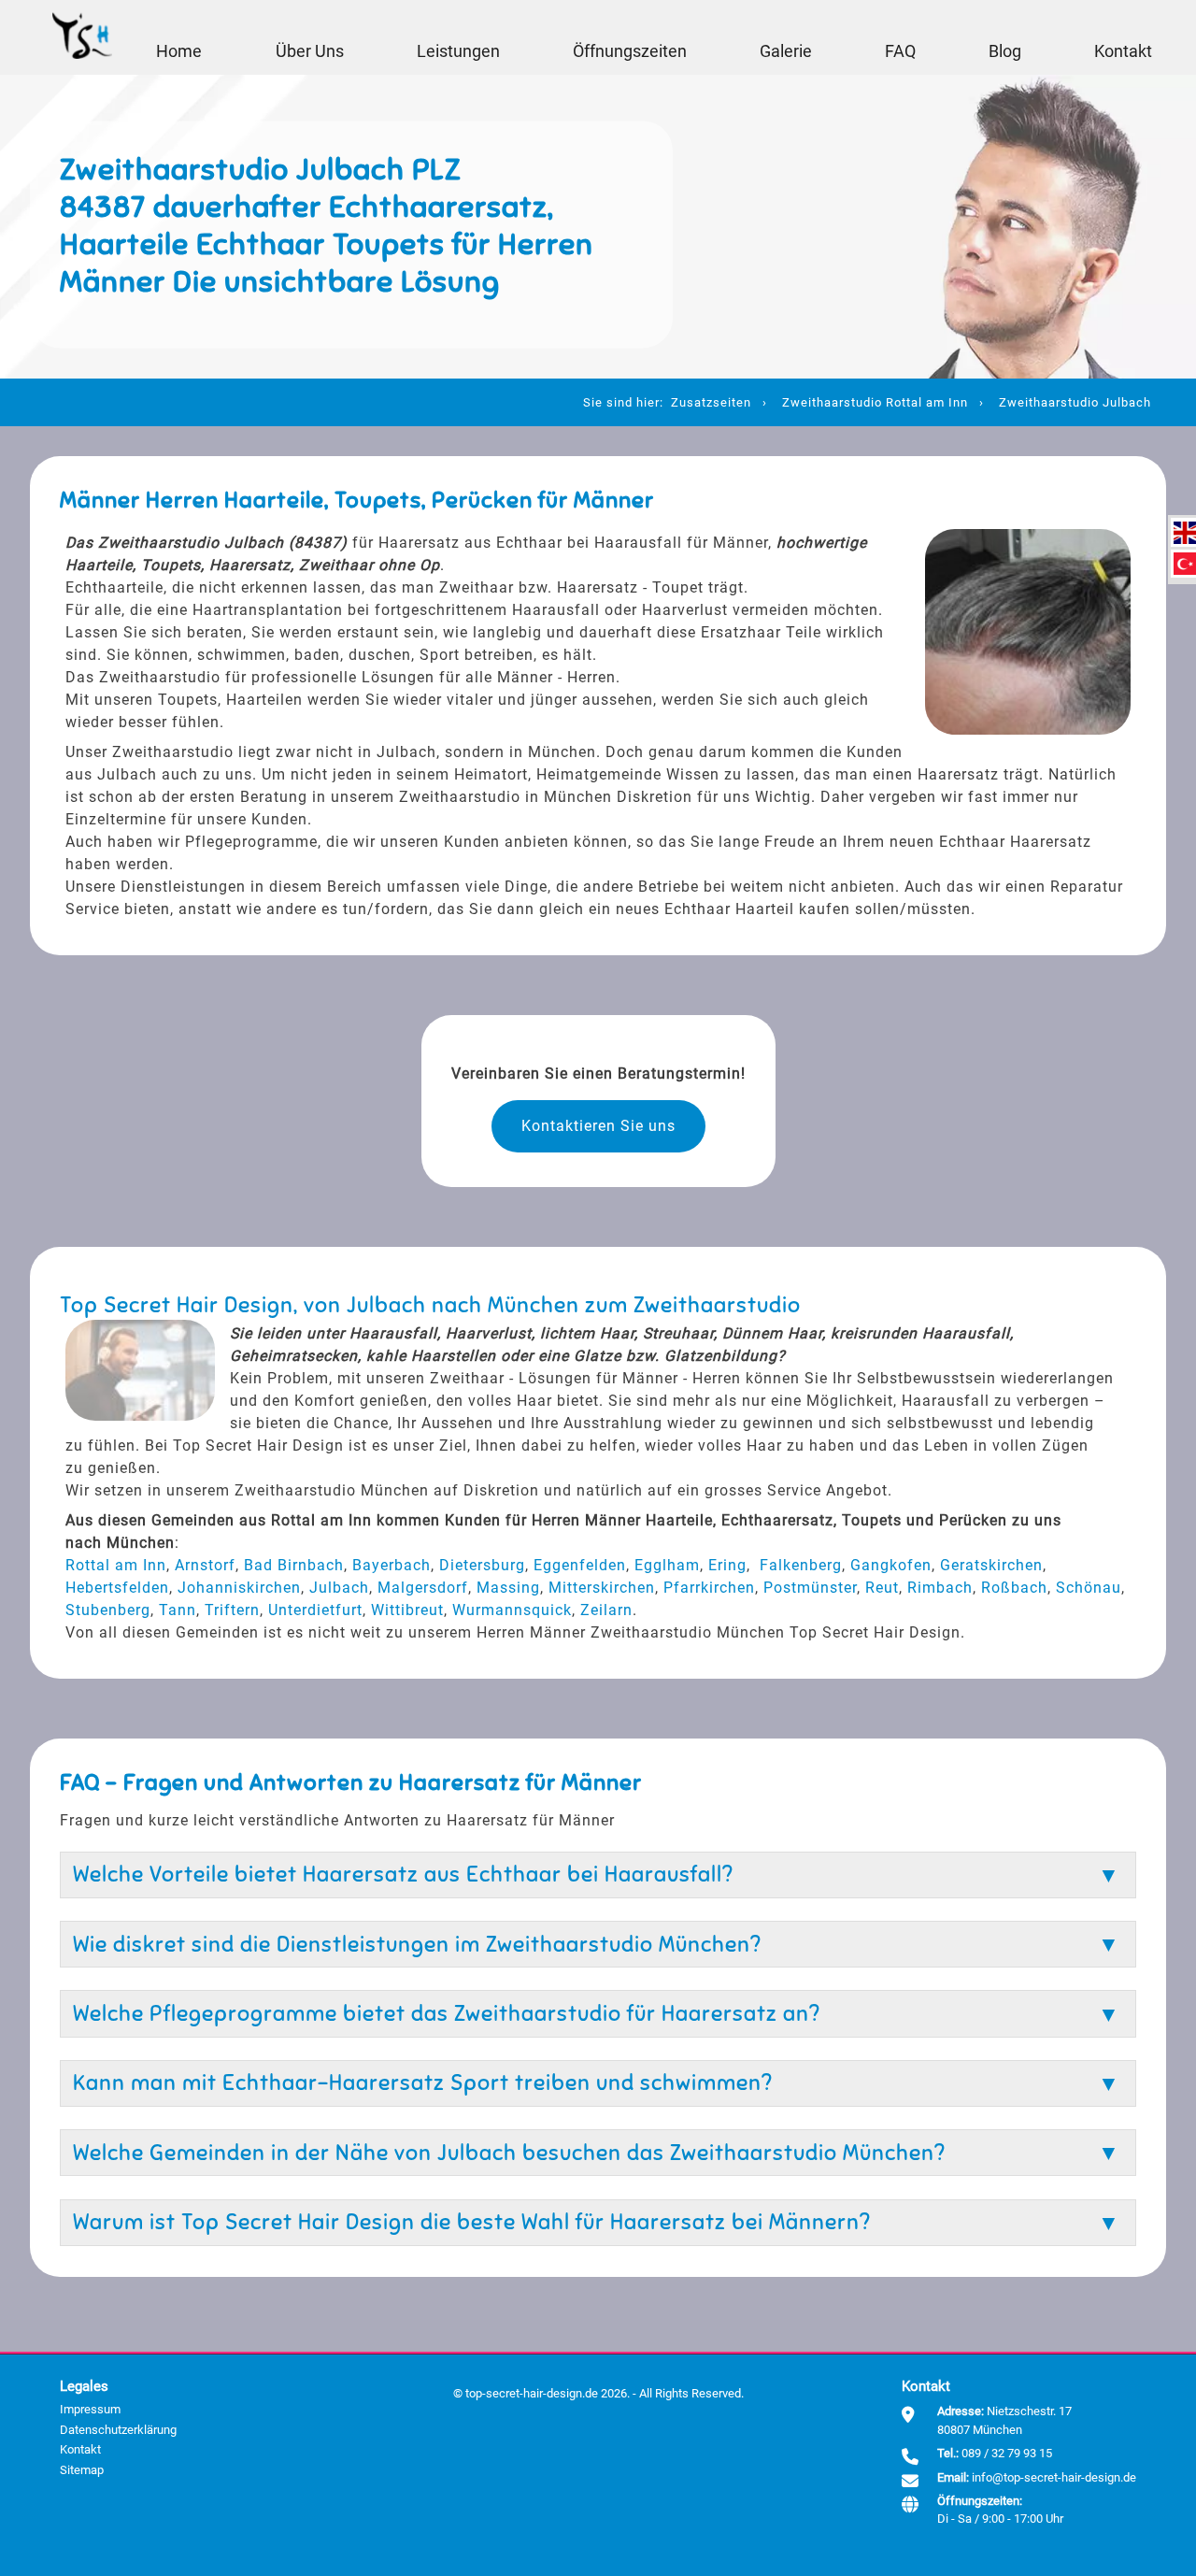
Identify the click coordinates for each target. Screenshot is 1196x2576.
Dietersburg (482, 1565)
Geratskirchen (991, 1565)
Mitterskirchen (602, 1588)
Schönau (1089, 1588)
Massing (508, 1588)
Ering (727, 1565)
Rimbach (940, 1588)
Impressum (90, 2409)
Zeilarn (606, 1610)
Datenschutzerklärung (118, 2430)
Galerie (786, 51)
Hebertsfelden (117, 1588)
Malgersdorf (423, 1588)
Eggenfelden (580, 1565)
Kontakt (1123, 51)
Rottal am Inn (116, 1565)
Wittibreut (407, 1610)
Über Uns (310, 51)
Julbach (339, 1588)
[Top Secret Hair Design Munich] (82, 37)
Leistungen (458, 51)
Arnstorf (205, 1565)
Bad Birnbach (294, 1565)
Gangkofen (891, 1565)
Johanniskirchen (239, 1588)
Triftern (232, 1610)
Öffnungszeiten (630, 51)
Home (179, 51)
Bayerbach (392, 1565)
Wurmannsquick (512, 1610)
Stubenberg (108, 1610)
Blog (1005, 51)
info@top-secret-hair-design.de (1054, 2477)
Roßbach (1014, 1588)
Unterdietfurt (315, 1610)
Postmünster (810, 1588)
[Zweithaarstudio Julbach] (1185, 533)
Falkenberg (801, 1565)
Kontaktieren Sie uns (598, 1126)
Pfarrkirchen (709, 1588)
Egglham (667, 1565)
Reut (882, 1588)
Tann (178, 1610)
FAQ (900, 51)
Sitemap (82, 2470)
